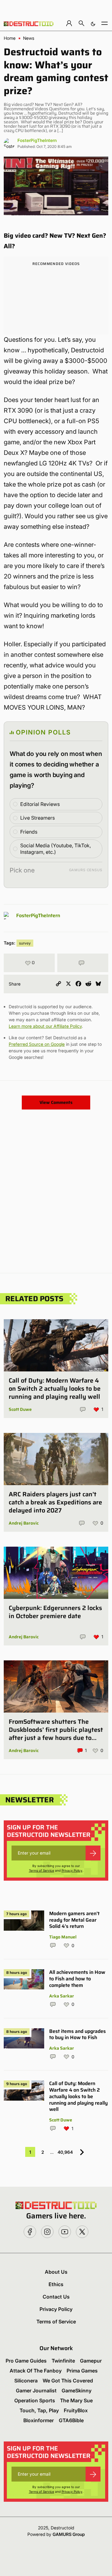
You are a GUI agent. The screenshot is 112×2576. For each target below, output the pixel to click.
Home (10, 38)
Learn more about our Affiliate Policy (45, 1026)
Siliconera (26, 2381)
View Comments (56, 1102)
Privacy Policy (72, 1870)
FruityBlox (76, 2410)
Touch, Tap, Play (39, 2410)
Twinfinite (63, 2361)
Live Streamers (37, 818)
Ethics (56, 2284)
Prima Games (82, 2371)
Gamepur (91, 2361)
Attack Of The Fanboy (36, 2371)
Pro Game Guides (26, 2361)
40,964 (65, 2152)
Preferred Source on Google (37, 1044)
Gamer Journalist (36, 2391)
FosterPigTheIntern (37, 140)
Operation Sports (35, 2400)
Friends (29, 832)
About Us (56, 2272)
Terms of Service (42, 1870)
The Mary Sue (76, 2400)
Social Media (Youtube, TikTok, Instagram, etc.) (56, 849)
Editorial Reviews (40, 804)
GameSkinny (77, 2391)
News (29, 38)
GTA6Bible (71, 2420)
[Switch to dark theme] (93, 23)
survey (25, 943)
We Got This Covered (68, 2381)
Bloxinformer (39, 2420)
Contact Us (56, 2297)
